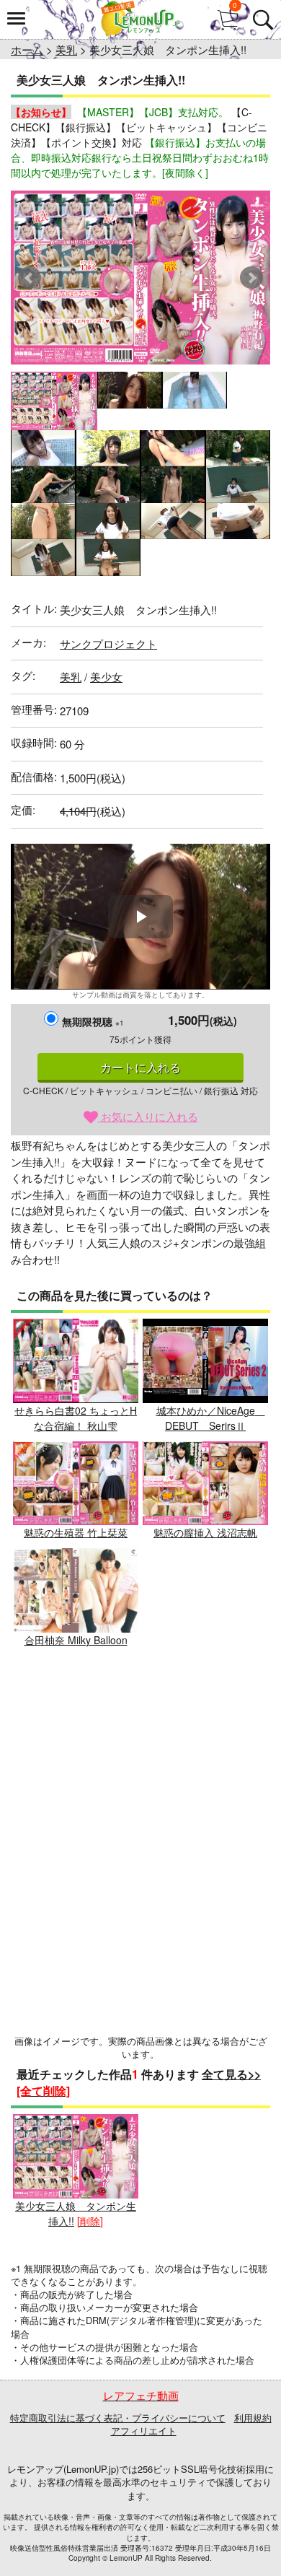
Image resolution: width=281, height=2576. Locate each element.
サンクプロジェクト (108, 643)
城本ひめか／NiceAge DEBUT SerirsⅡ (211, 1418)
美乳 (66, 49)
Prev (30, 278)
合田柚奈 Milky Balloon (76, 1640)
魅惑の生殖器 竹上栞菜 (76, 1532)
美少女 (106, 677)
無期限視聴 (93, 1021)
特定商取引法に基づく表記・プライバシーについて (118, 2418)
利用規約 (253, 2418)
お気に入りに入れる (148, 1116)
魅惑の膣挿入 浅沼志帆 (205, 1532)
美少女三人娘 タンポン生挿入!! (76, 2213)
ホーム (27, 49)
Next (251, 278)
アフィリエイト (144, 2431)
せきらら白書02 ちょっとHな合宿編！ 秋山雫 (76, 1418)
